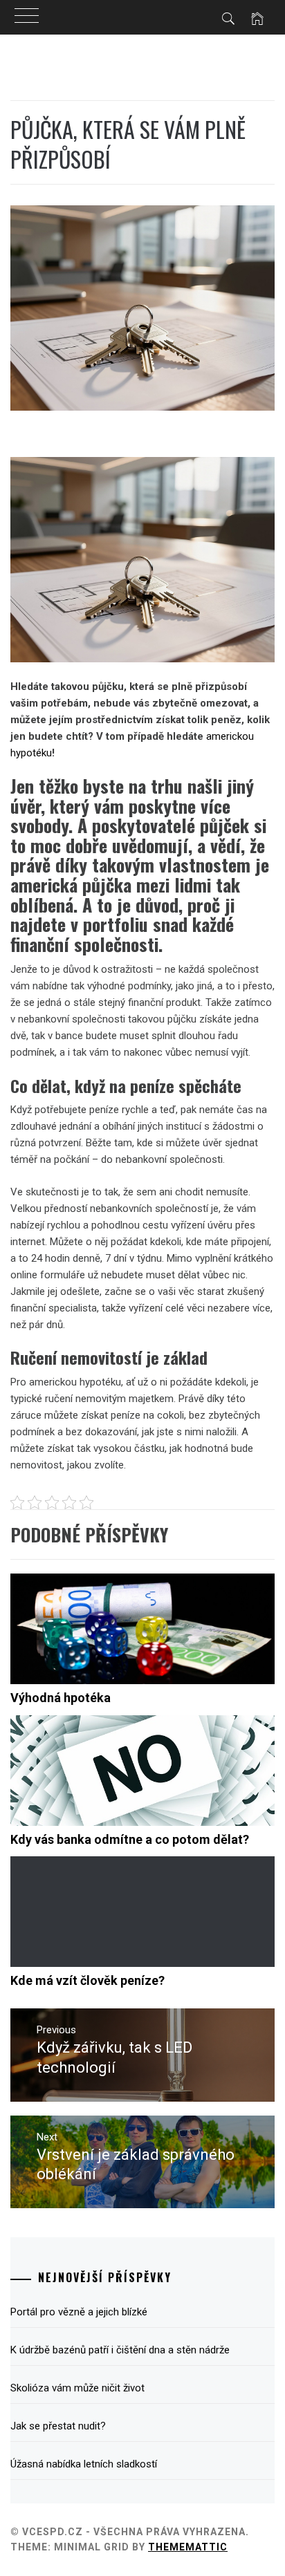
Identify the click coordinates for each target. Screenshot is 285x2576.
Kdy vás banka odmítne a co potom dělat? (130, 1839)
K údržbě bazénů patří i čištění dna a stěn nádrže (120, 2350)
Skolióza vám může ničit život (77, 2388)
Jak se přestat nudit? (58, 2426)
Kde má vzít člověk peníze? (88, 1980)
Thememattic (188, 2547)
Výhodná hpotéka (61, 1698)
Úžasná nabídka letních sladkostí (84, 2464)
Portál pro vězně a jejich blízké (79, 2312)
